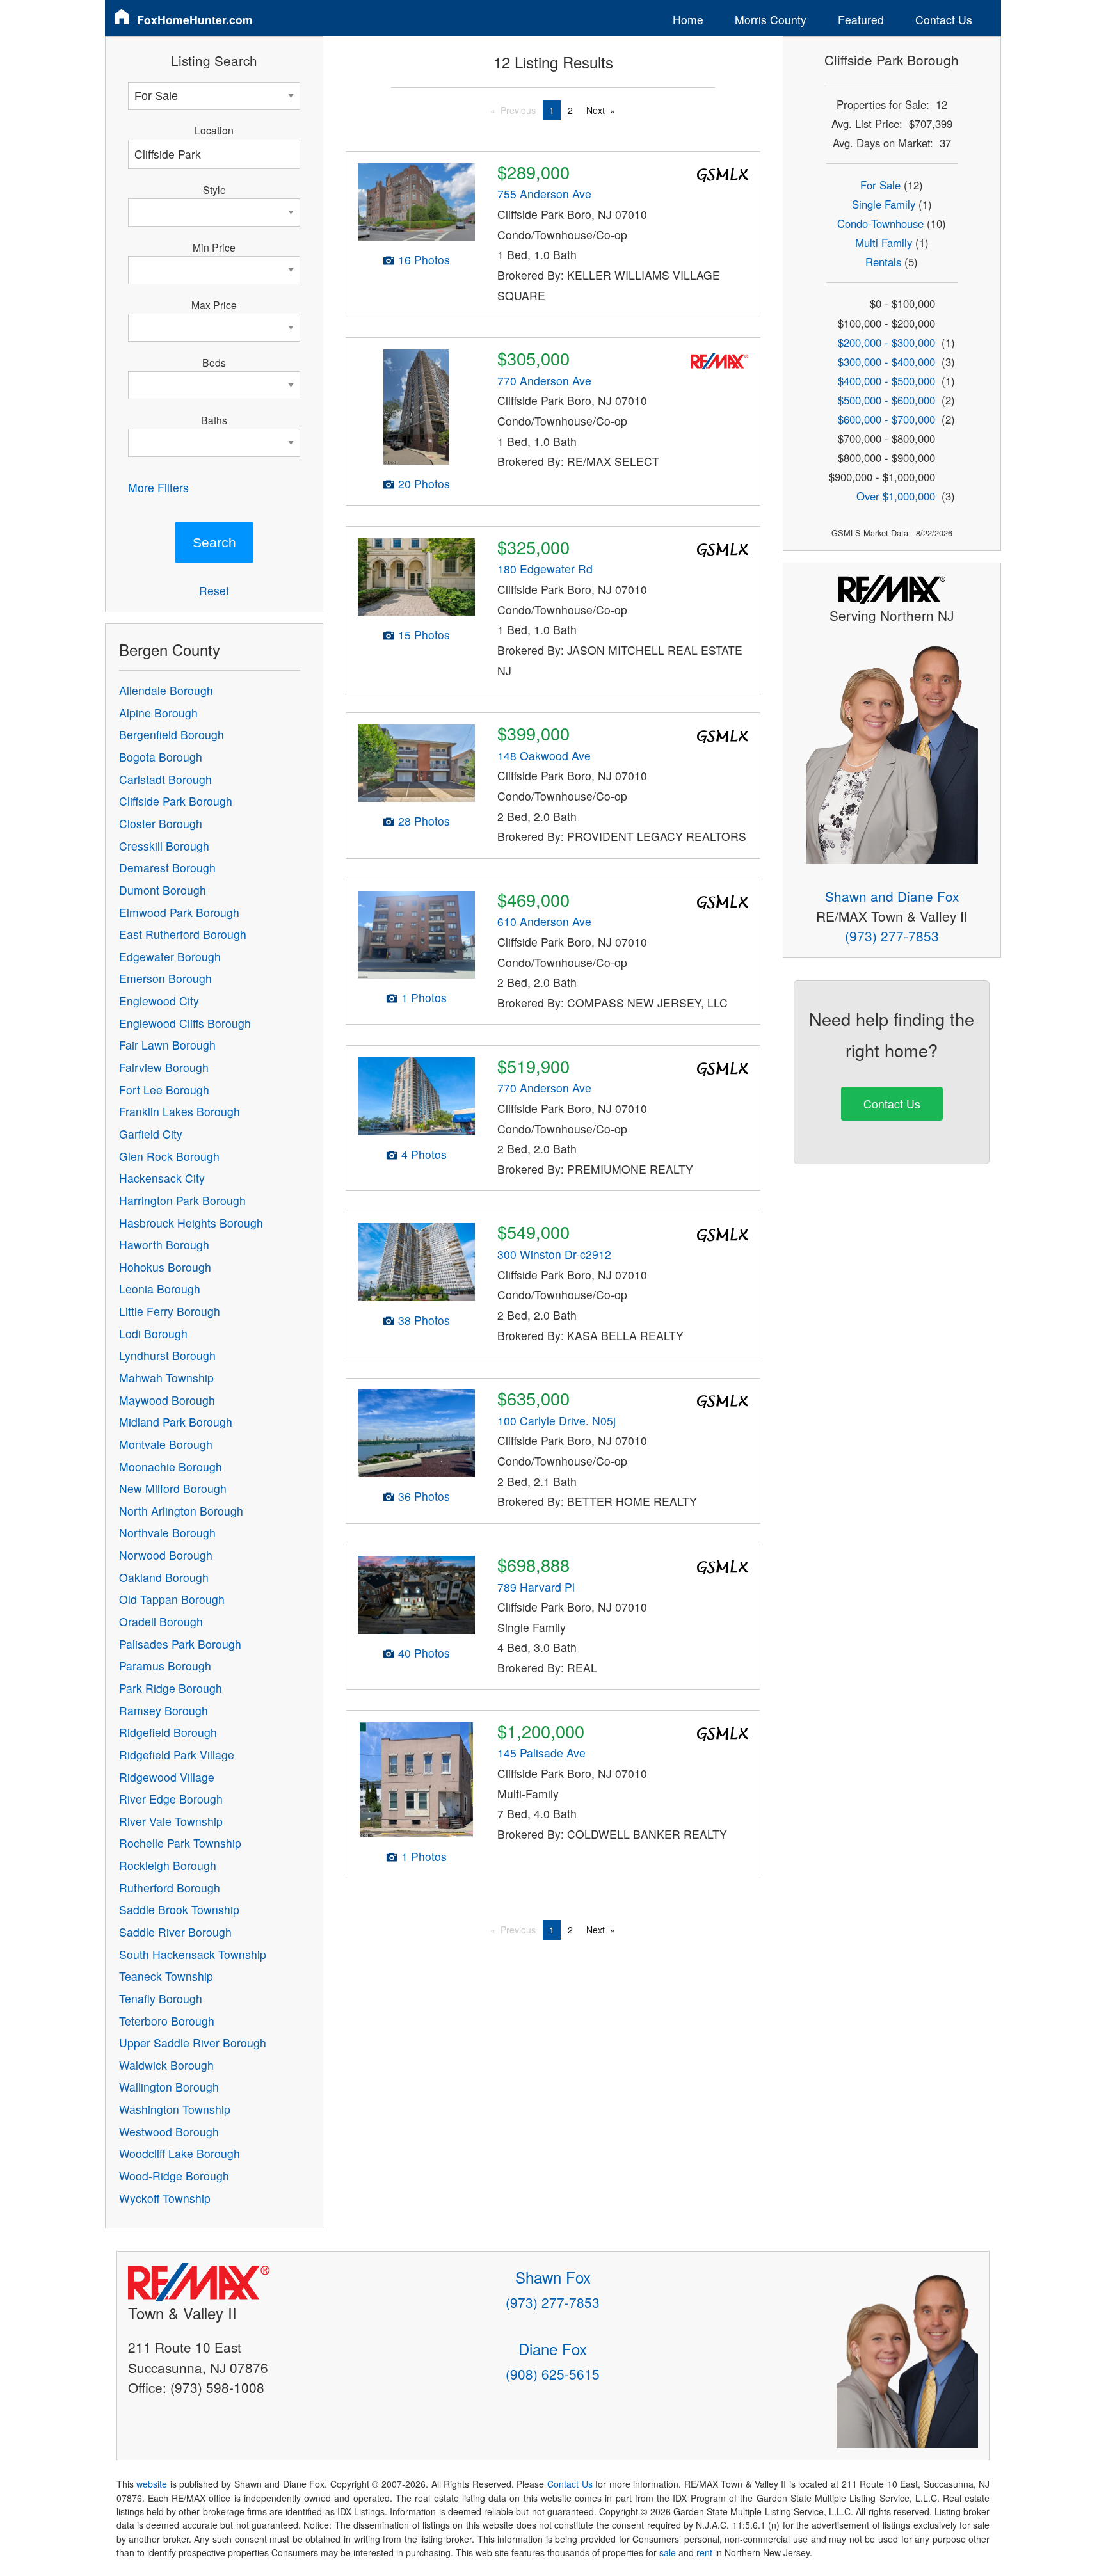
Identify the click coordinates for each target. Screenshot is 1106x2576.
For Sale (880, 185)
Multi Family (884, 243)
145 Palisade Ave (541, 1753)
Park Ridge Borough (171, 1688)
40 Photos (424, 1653)
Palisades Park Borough (180, 1644)
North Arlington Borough (181, 1511)
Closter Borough (161, 823)
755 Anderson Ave (544, 194)
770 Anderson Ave (544, 380)
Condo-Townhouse (880, 223)
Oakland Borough (164, 1577)
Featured (861, 20)
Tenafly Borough (161, 1998)
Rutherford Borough (170, 1888)
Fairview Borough (164, 1067)
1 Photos (424, 997)
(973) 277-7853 (892, 936)
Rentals (883, 262)
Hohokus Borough (165, 1267)
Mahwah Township (166, 1378)
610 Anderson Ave (544, 921)
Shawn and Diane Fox (892, 896)
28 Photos (424, 821)
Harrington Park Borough (182, 1200)
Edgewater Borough (170, 956)
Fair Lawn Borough (167, 1045)
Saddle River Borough (175, 1932)
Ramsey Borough (164, 1710)
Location (214, 130)
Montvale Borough (166, 1444)
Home (688, 20)
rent (704, 2552)
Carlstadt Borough (165, 779)
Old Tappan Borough (172, 1599)
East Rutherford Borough (183, 934)
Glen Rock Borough (169, 1156)
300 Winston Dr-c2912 (554, 1254)
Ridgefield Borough (168, 1732)
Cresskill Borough (164, 846)
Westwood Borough (169, 2132)
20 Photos (424, 484)
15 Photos (424, 635)
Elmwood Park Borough (179, 912)
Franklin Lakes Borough (180, 1111)
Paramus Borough (165, 1666)
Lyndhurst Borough (167, 1355)
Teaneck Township (166, 1976)
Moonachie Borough (171, 1467)
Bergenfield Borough (172, 734)
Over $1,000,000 (896, 496)
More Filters (158, 487)
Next (596, 110)
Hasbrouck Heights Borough (191, 1223)
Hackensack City (162, 1178)
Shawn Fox (553, 2277)
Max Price (214, 305)
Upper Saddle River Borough (193, 2043)
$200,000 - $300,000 (886, 342)
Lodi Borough (153, 1333)
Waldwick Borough (166, 2065)
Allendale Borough (166, 690)
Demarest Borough (167, 868)
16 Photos (424, 260)
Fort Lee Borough (164, 1090)
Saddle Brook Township (179, 1909)
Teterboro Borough (167, 2021)
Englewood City (159, 1001)
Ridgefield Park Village (177, 1755)
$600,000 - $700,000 (886, 419)
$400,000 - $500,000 (886, 381)
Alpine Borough (158, 713)
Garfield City (151, 1134)
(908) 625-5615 (553, 2374)
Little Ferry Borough (170, 1311)
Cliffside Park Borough (176, 801)
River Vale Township (171, 1821)
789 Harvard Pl (536, 1587)
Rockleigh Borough (168, 1865)
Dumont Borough (163, 890)
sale (668, 2552)
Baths (214, 420)
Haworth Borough (164, 1244)
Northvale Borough (167, 1532)
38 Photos (424, 1320)
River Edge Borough (171, 1799)
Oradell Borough (161, 1621)
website (152, 2484)
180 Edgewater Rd (545, 569)
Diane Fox (553, 2348)
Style (214, 189)
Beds (214, 362)
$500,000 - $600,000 (886, 400)
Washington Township (175, 2109)
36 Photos (424, 1496)
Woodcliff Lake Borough (180, 2153)
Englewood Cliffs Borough (185, 1023)
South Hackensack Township (193, 1954)
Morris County (771, 20)
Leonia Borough (160, 1289)
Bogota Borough (161, 757)
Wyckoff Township (165, 2198)
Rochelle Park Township (180, 1843)
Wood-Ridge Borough (174, 2176)
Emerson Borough (165, 978)
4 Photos (424, 1154)
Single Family (884, 204)
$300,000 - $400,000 (886, 362)
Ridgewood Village (167, 1777)
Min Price (214, 247)
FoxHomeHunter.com (195, 20)
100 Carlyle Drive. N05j (557, 1420)
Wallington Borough (169, 2087)
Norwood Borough (166, 1555)
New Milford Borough (173, 1488)
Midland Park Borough (176, 1422)
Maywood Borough (167, 1400)
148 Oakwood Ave (544, 756)
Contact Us (944, 20)
